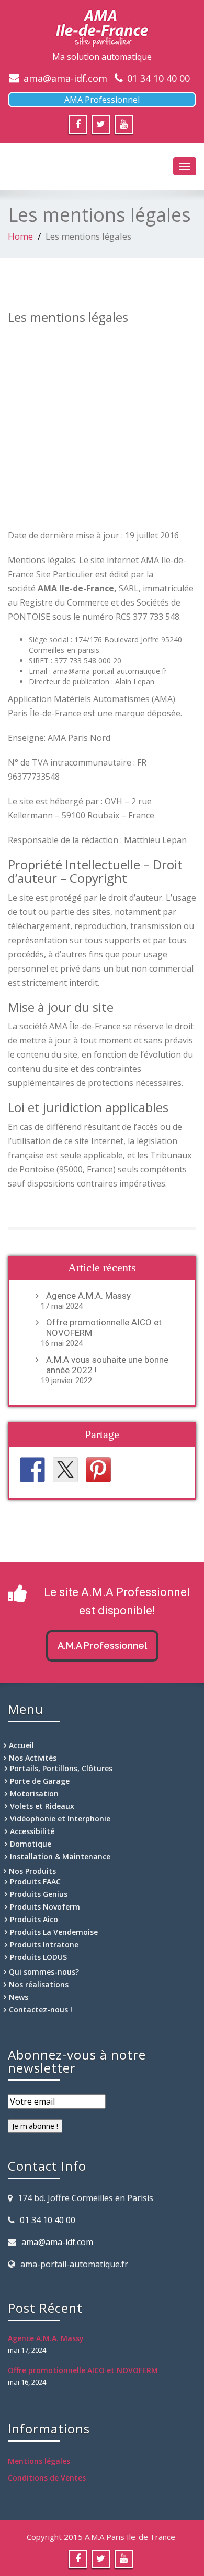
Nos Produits (32, 1871)
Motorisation (34, 1793)
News (19, 1997)
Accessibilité (32, 1831)
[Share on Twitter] (65, 1470)
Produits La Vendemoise (54, 1932)
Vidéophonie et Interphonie (60, 1819)
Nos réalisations (39, 1984)
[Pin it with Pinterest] (98, 1470)
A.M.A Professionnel (102, 1646)
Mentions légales (39, 2461)
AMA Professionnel (102, 100)
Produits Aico (34, 1919)
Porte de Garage (40, 1781)
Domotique (31, 1844)
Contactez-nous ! (41, 2009)
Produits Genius (39, 1894)
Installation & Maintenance (60, 1856)
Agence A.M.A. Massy (88, 1296)
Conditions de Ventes (47, 2478)
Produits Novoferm (45, 1907)
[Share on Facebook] (32, 1470)
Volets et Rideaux (42, 1806)
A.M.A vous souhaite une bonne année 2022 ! (107, 1365)
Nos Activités (33, 1758)
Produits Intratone (44, 1944)
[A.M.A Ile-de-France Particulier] (102, 28)
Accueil (21, 1745)
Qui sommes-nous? (44, 1972)
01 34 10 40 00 (158, 78)
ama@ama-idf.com (65, 78)
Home (20, 236)
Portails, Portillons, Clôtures (61, 1768)
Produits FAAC (35, 1882)
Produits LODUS (38, 1957)
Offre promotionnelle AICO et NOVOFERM (104, 1328)
